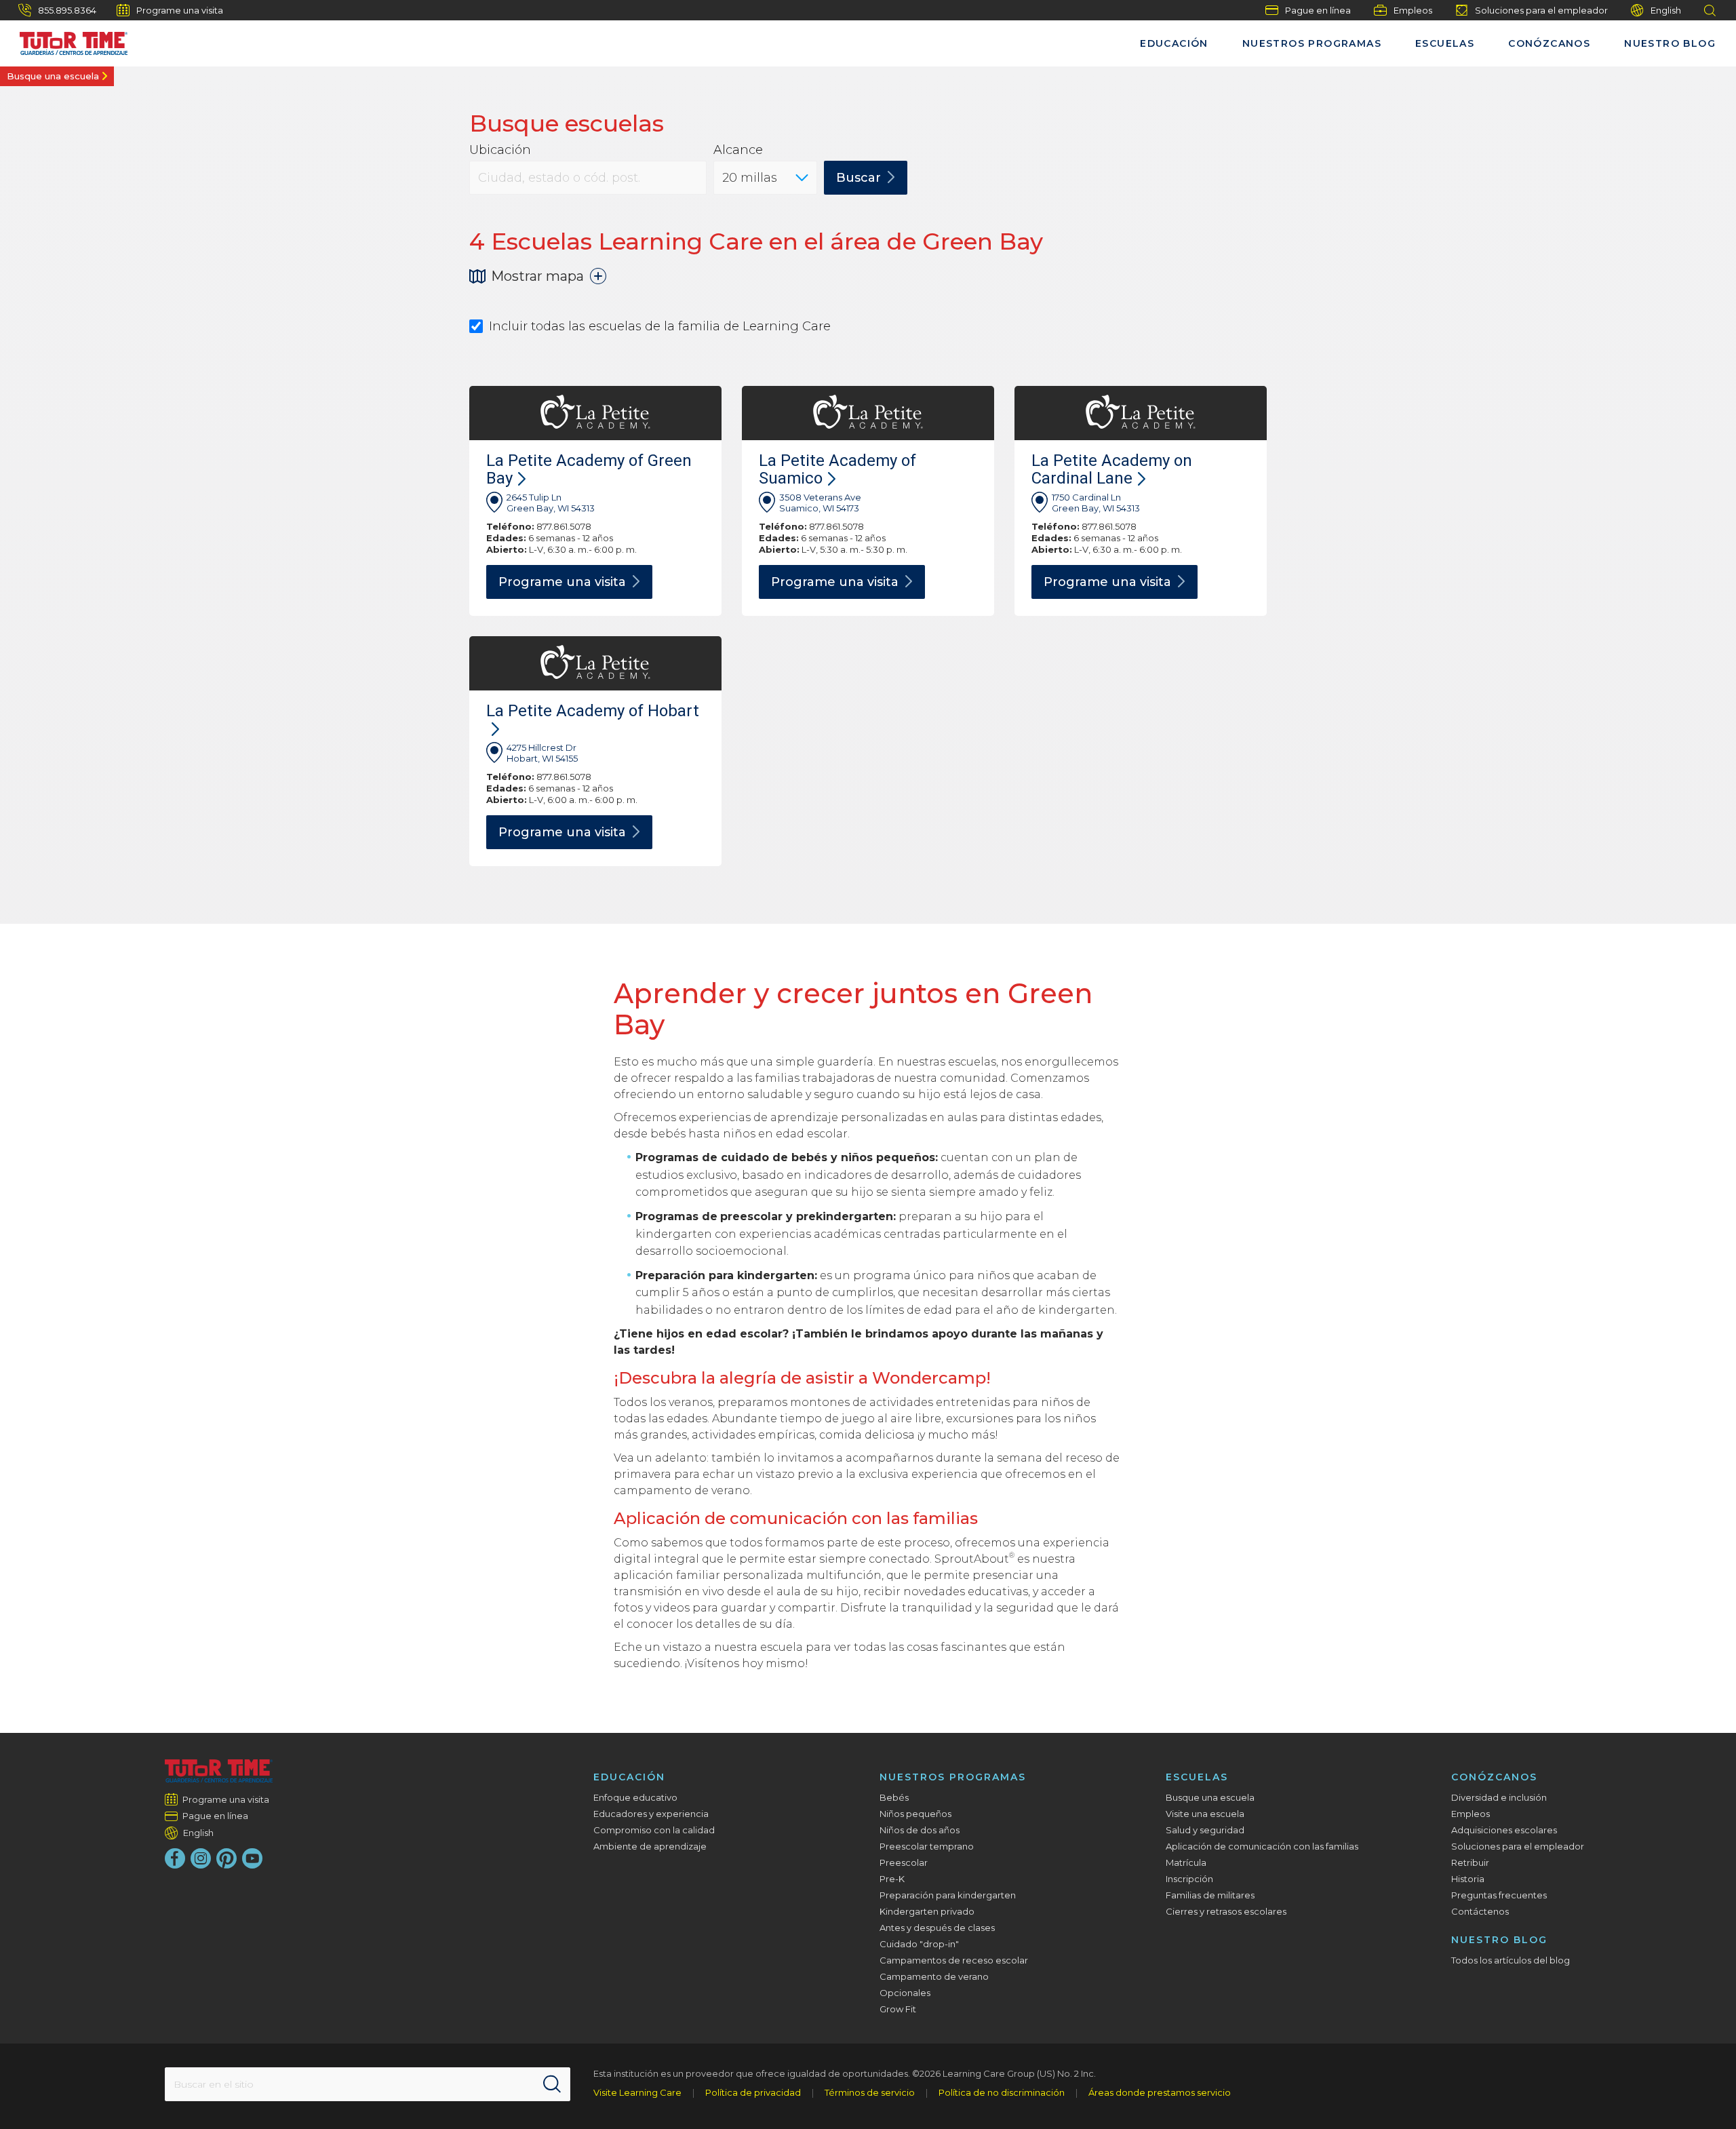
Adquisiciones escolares (1504, 1830)
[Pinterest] (226, 1858)
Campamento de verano (934, 1976)
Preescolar (904, 1862)
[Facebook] (175, 1858)
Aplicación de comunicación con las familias (1262, 1846)
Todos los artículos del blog (1511, 1960)
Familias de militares (1210, 1895)
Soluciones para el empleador (1541, 10)
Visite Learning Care (637, 2092)
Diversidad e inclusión (1499, 1797)
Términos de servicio (870, 2092)
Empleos (1413, 10)
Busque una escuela (53, 76)
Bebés (894, 1797)
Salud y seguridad (1205, 1830)
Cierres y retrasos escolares (1226, 1911)
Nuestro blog (1670, 43)
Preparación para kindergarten (948, 1895)
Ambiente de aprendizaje (650, 1846)
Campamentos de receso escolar (954, 1960)
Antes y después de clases (937, 1928)
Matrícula (1186, 1862)
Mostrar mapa (537, 276)
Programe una (562, 582)
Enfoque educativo (635, 1797)
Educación (1174, 43)
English (1666, 10)
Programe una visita (180, 10)
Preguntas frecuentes (1499, 1895)
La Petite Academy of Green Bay (589, 469)
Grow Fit (898, 2009)
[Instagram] (201, 1858)
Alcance (738, 150)
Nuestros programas (1312, 43)
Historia (1468, 1879)
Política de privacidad (753, 2092)
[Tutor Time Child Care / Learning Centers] (219, 1771)
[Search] (552, 2084)
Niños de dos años (920, 1830)
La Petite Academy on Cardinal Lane (1112, 469)
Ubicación (500, 150)
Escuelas (1445, 43)
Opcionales (905, 1993)
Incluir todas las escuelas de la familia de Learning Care (660, 327)
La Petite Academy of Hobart (593, 711)
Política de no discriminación (1002, 2092)
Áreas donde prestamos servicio (1160, 2092)
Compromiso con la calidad (654, 1830)
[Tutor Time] (67, 40)
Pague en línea (1318, 10)
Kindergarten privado (927, 1911)
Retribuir (1470, 1862)
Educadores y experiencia (651, 1814)
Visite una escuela (1205, 1814)
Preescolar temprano (927, 1846)
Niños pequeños (915, 1814)
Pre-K (892, 1879)
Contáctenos (1480, 1911)
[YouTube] (252, 1858)
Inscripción (1189, 1879)
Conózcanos (1549, 43)
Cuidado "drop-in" (919, 1944)
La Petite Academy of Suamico (837, 469)
